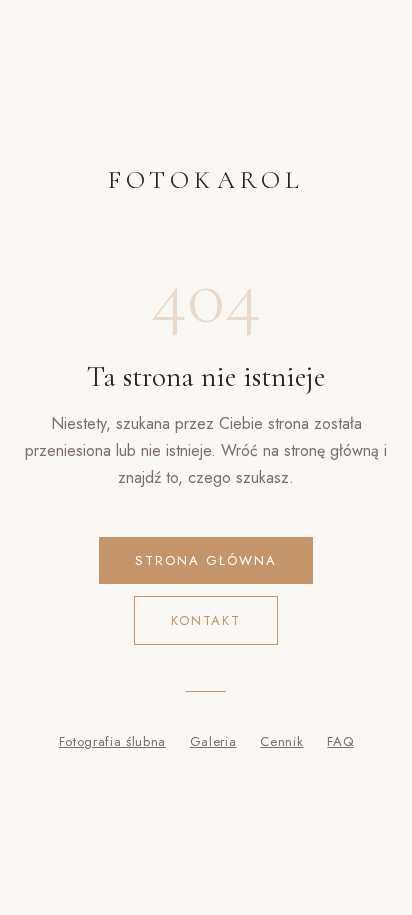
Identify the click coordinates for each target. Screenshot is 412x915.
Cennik (281, 741)
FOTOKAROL (206, 179)
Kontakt (206, 620)
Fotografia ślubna (112, 741)
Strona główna (206, 560)
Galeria (213, 741)
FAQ (340, 741)
